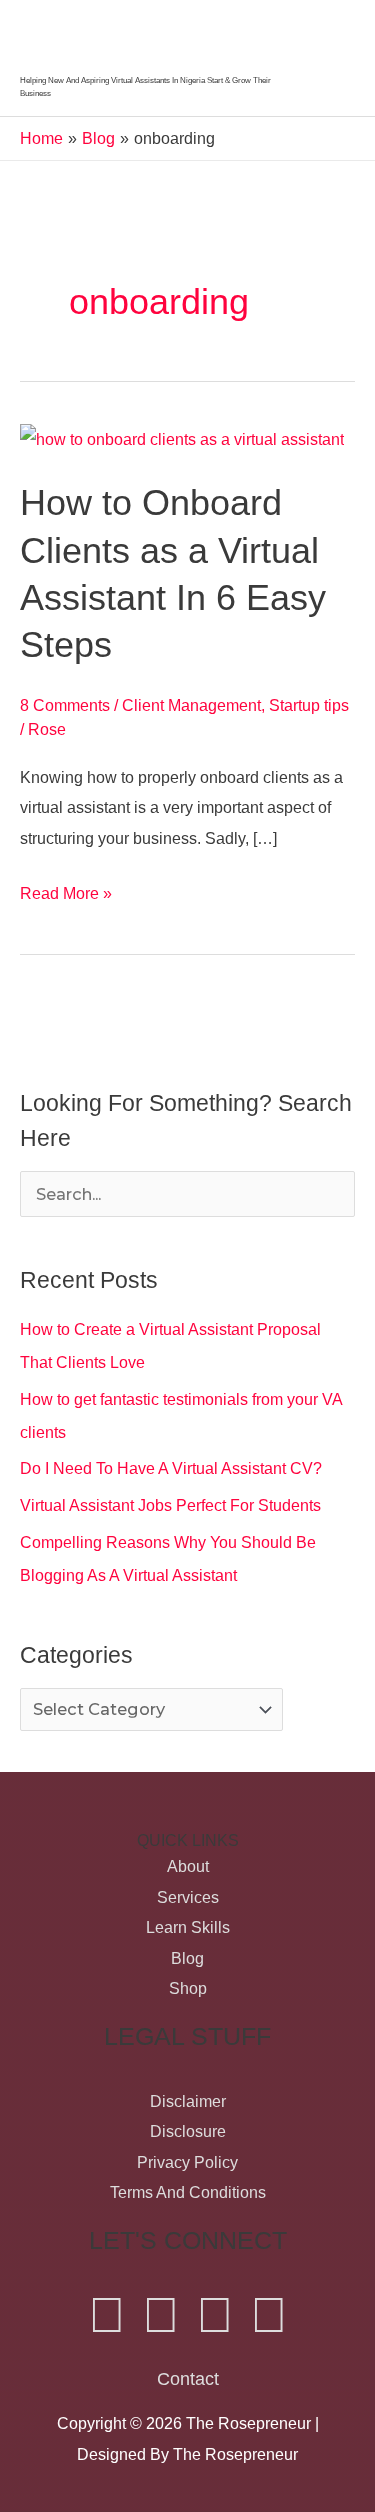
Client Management (191, 705)
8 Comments (65, 705)
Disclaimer (188, 2101)
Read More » (66, 890)
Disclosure (188, 2131)
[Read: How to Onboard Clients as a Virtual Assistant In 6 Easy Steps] (182, 438)
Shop (188, 1988)
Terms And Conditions (188, 2192)
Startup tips (309, 705)
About (188, 1866)
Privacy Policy (187, 2162)
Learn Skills (188, 1927)
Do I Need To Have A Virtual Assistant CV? (171, 1468)
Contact (188, 2378)
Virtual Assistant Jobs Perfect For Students (170, 1505)
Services (188, 1897)
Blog (187, 1958)
